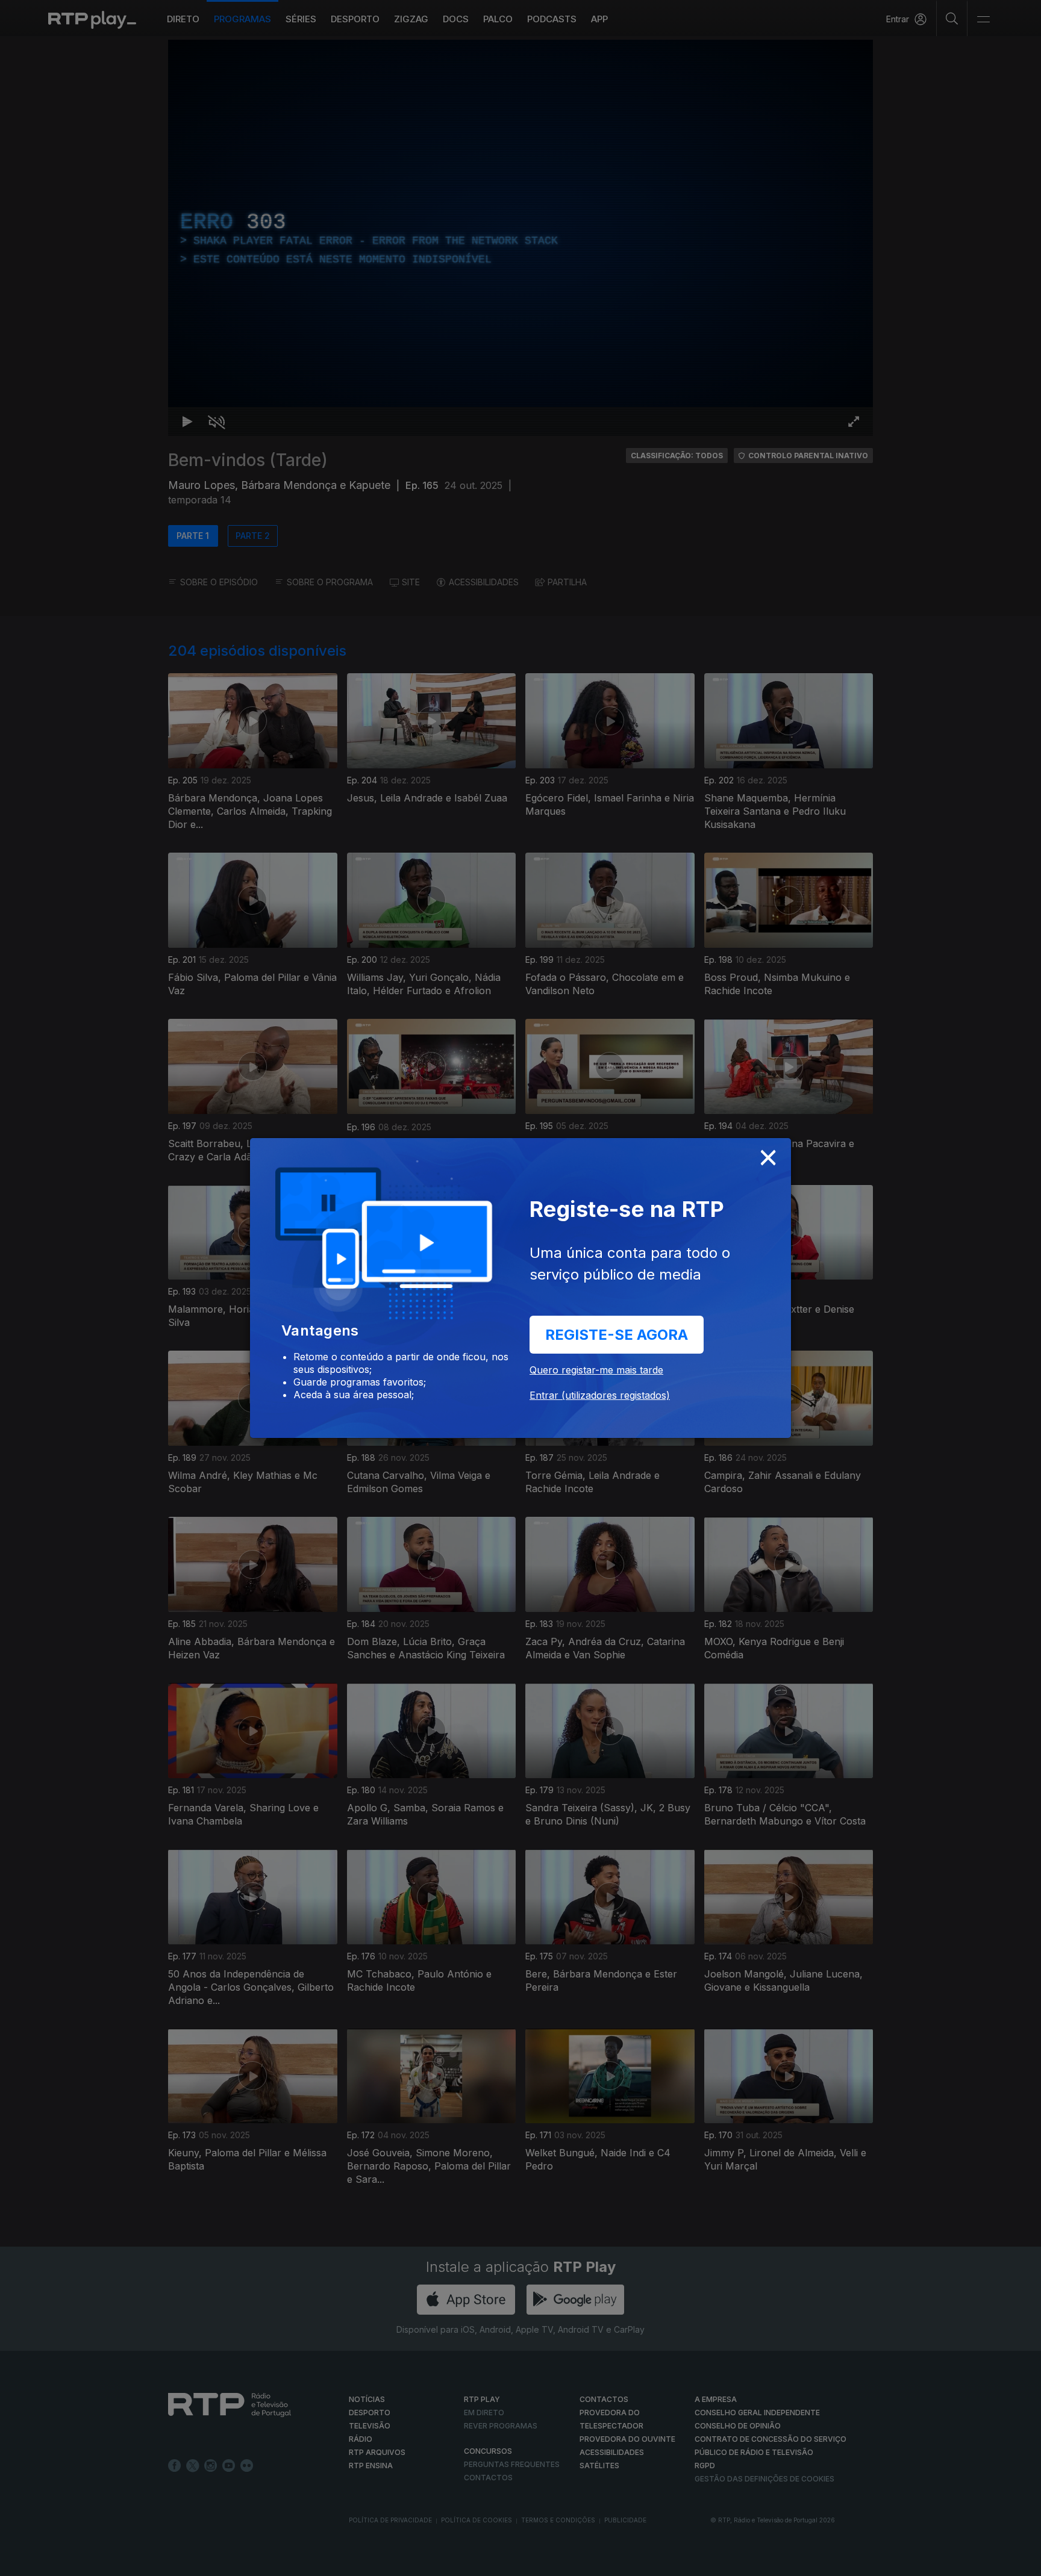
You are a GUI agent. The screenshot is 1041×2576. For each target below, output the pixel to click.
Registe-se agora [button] (617, 1335)
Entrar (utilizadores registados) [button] (600, 1395)
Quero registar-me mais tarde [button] (596, 1370)
